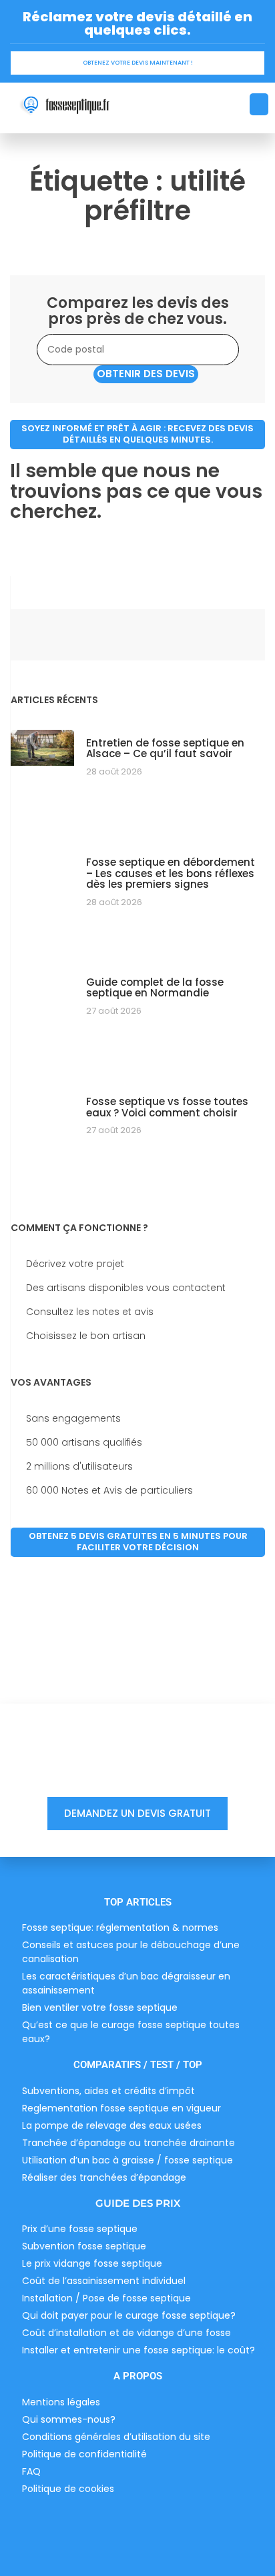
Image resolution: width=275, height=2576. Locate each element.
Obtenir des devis (146, 374)
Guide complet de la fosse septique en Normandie (155, 988)
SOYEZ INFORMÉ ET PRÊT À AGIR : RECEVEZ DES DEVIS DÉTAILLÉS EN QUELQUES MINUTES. (137, 434)
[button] (259, 104)
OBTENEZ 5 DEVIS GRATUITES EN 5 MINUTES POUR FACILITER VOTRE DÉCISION (138, 1542)
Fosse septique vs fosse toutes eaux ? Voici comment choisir (167, 1107)
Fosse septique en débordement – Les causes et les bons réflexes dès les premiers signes (171, 873)
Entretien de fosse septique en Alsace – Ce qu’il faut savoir (165, 748)
